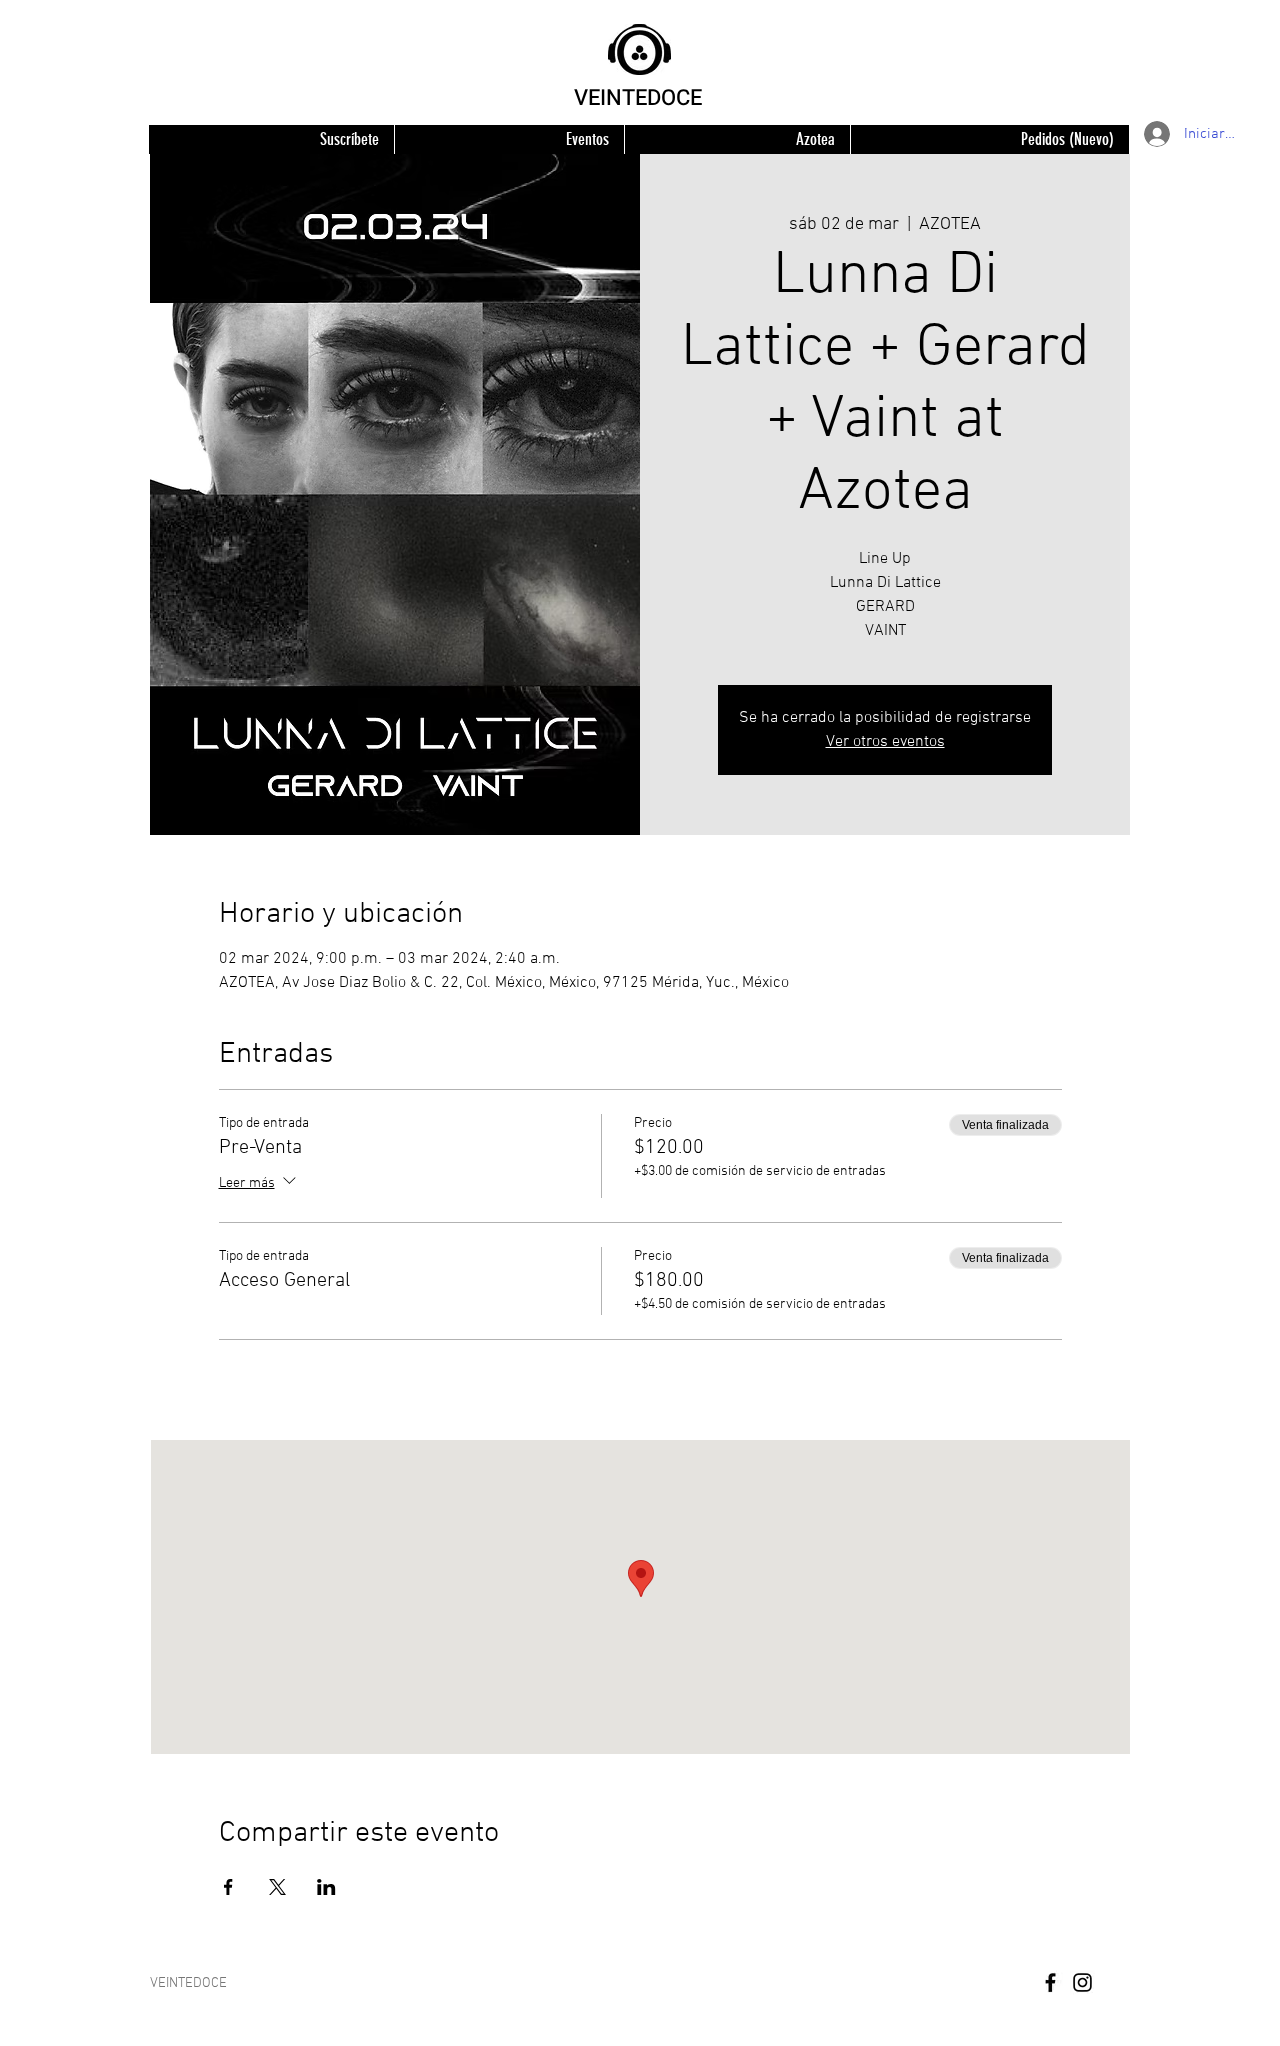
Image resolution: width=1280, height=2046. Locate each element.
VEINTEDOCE (638, 98)
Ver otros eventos (885, 742)
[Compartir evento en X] (277, 1887)
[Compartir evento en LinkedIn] (326, 1887)
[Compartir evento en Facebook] (228, 1887)
